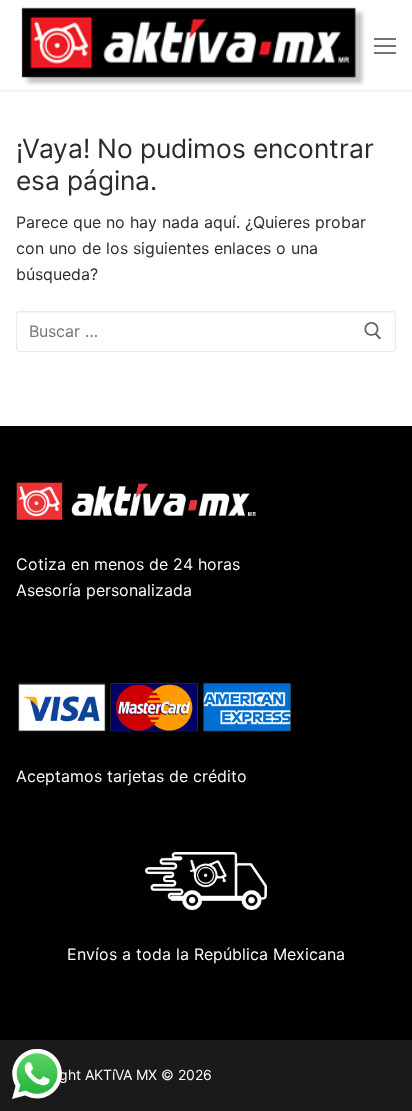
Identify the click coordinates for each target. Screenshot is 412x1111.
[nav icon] (385, 45)
